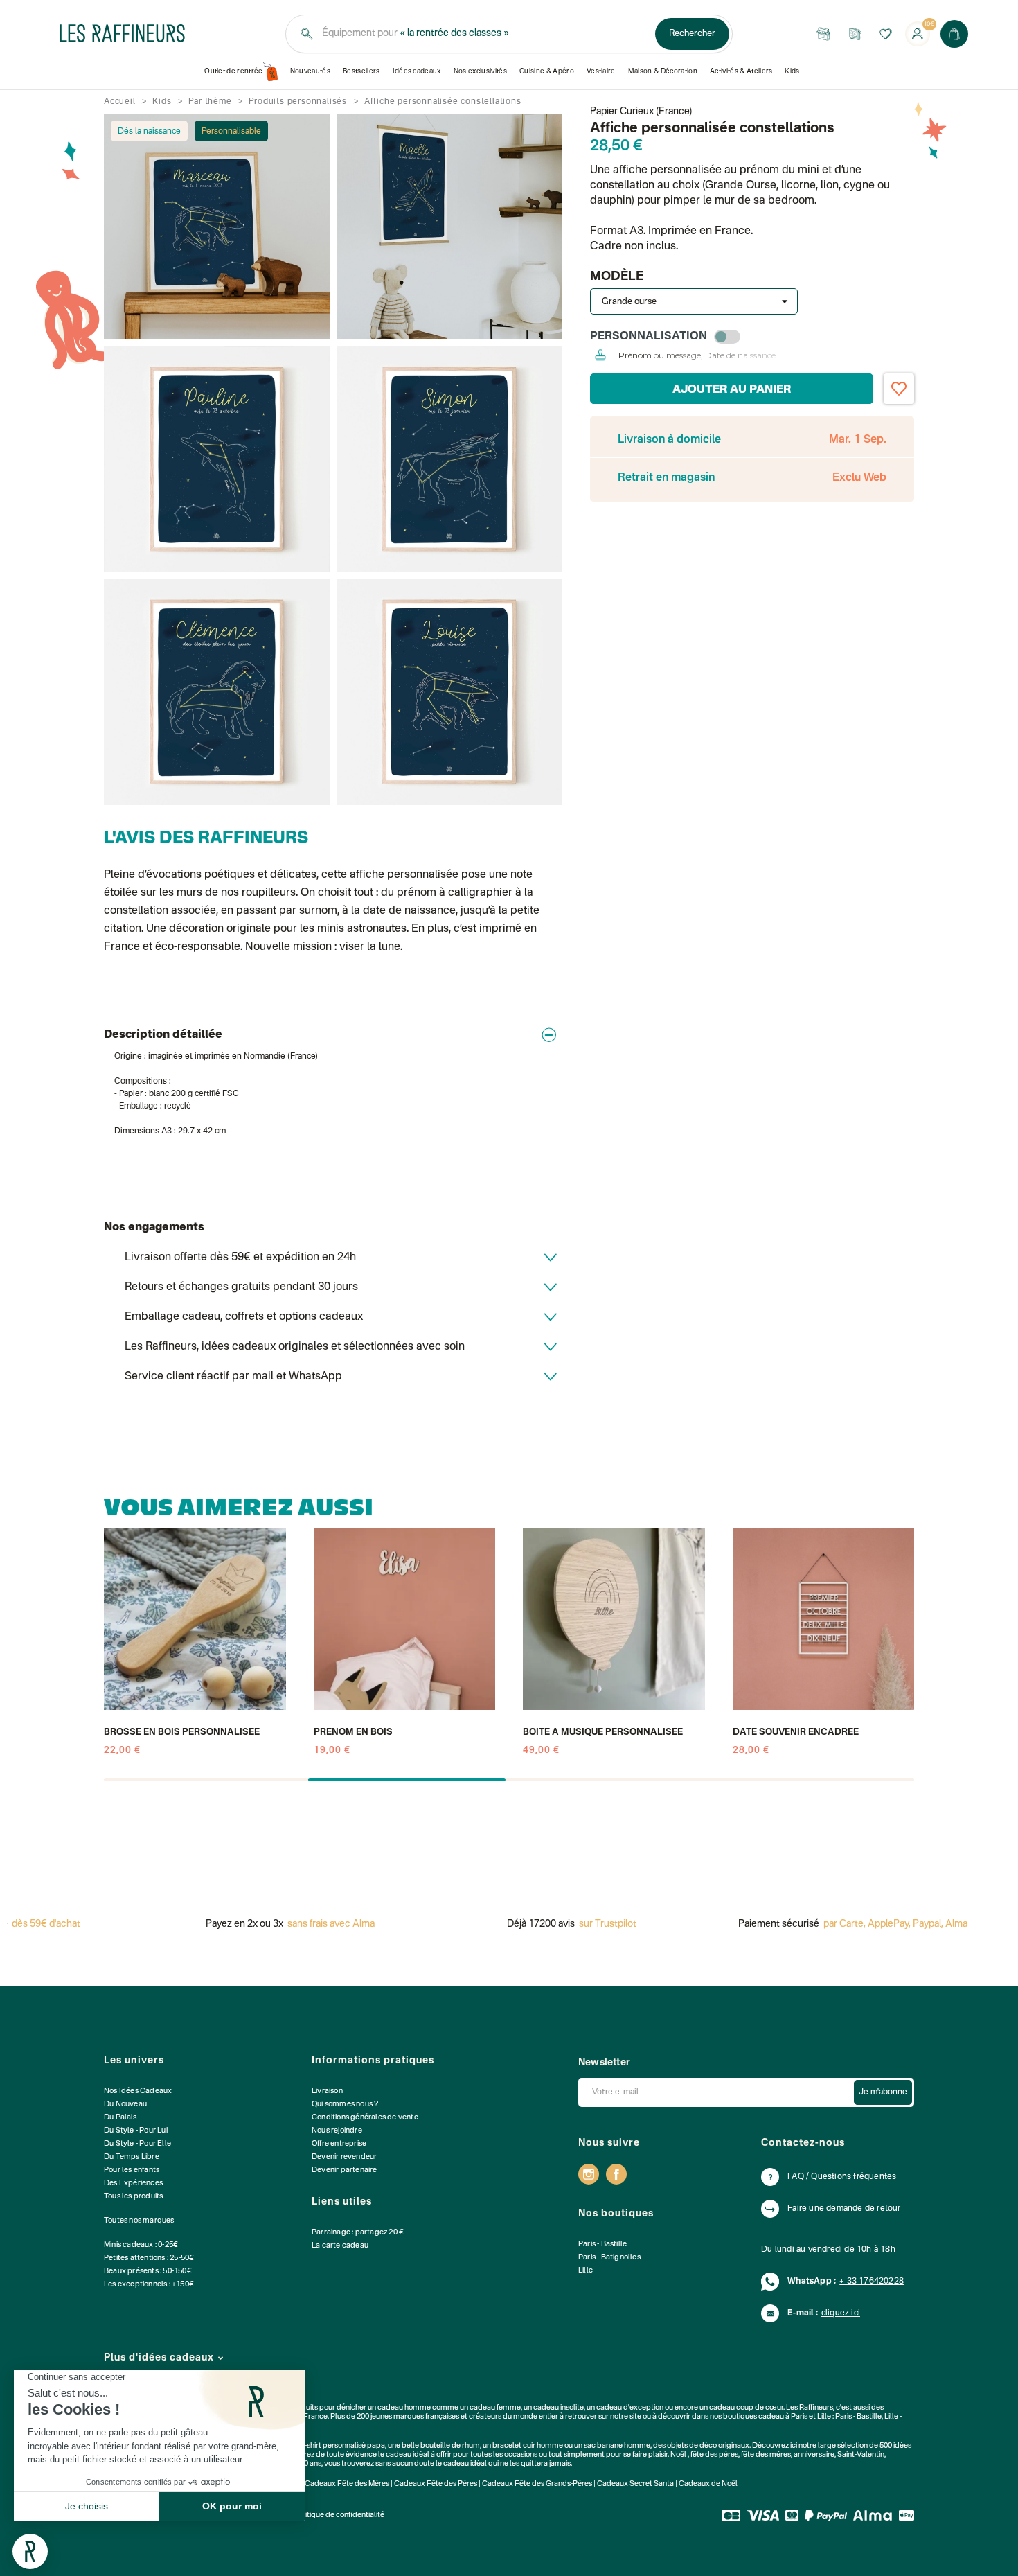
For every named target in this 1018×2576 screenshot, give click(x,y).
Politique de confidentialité (339, 2515)
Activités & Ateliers (741, 71)
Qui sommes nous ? (345, 2105)
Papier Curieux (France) (641, 112)
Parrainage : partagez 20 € (358, 2233)
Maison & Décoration (663, 71)
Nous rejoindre (337, 2131)
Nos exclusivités (480, 71)
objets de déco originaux (708, 2446)
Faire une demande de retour (844, 2209)
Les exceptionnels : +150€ (149, 2285)
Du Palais (120, 2118)
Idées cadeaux (417, 71)
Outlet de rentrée (234, 71)
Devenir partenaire (345, 2170)
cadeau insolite (559, 2408)
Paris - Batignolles (609, 2258)
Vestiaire (601, 71)
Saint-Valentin (861, 2455)
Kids (792, 71)
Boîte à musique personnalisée (603, 1732)
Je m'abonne (883, 2092)
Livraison (327, 2091)
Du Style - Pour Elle (137, 2144)
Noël (678, 2455)
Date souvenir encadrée (796, 1732)
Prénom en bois (353, 1732)
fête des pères (714, 2455)
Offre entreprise (339, 2144)
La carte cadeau (340, 2246)
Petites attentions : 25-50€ (149, 2258)
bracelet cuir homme (528, 2446)
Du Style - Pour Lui (136, 2131)
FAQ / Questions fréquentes (842, 2177)
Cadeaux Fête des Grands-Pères (537, 2484)
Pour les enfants (132, 2170)
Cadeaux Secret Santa (635, 2484)
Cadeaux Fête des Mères (347, 2484)
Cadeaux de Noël (708, 2484)
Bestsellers (361, 71)
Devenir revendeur (344, 2157)
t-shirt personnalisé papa (343, 2446)
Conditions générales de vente (365, 2118)
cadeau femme (495, 2408)
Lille (586, 2271)
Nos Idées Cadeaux (138, 2091)
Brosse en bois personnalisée (182, 1732)
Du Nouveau (125, 2105)
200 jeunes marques (390, 2417)
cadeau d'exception (630, 2408)
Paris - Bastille (602, 2244)
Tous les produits (133, 2197)
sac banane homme (617, 2446)
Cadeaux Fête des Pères (436, 2484)
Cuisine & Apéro (547, 71)
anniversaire (814, 2455)
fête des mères (766, 2455)
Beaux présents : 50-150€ (148, 2271)
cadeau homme (404, 2408)
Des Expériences (133, 2184)
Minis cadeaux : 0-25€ (141, 2245)
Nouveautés (310, 71)
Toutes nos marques (139, 2221)
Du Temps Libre (132, 2157)
